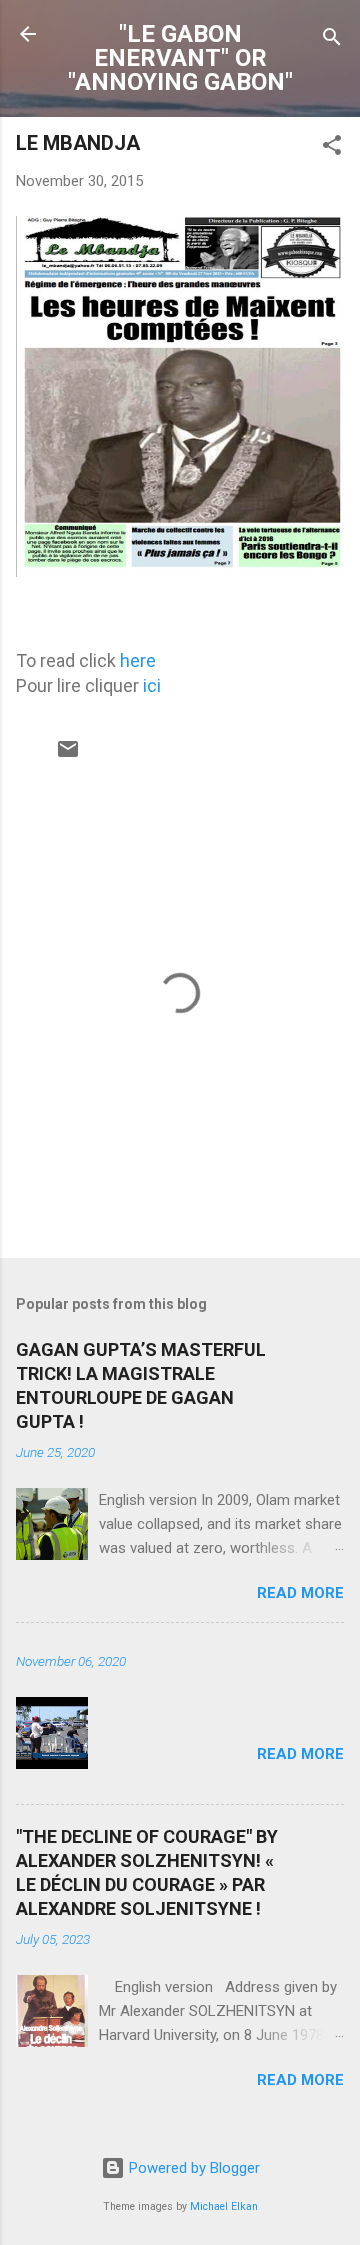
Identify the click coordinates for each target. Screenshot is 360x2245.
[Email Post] (68, 756)
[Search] (332, 40)
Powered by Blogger (192, 2168)
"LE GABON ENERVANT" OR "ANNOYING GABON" (180, 58)
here (138, 660)
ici (152, 685)
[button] (332, 148)
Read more (300, 1593)
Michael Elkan (224, 2206)
